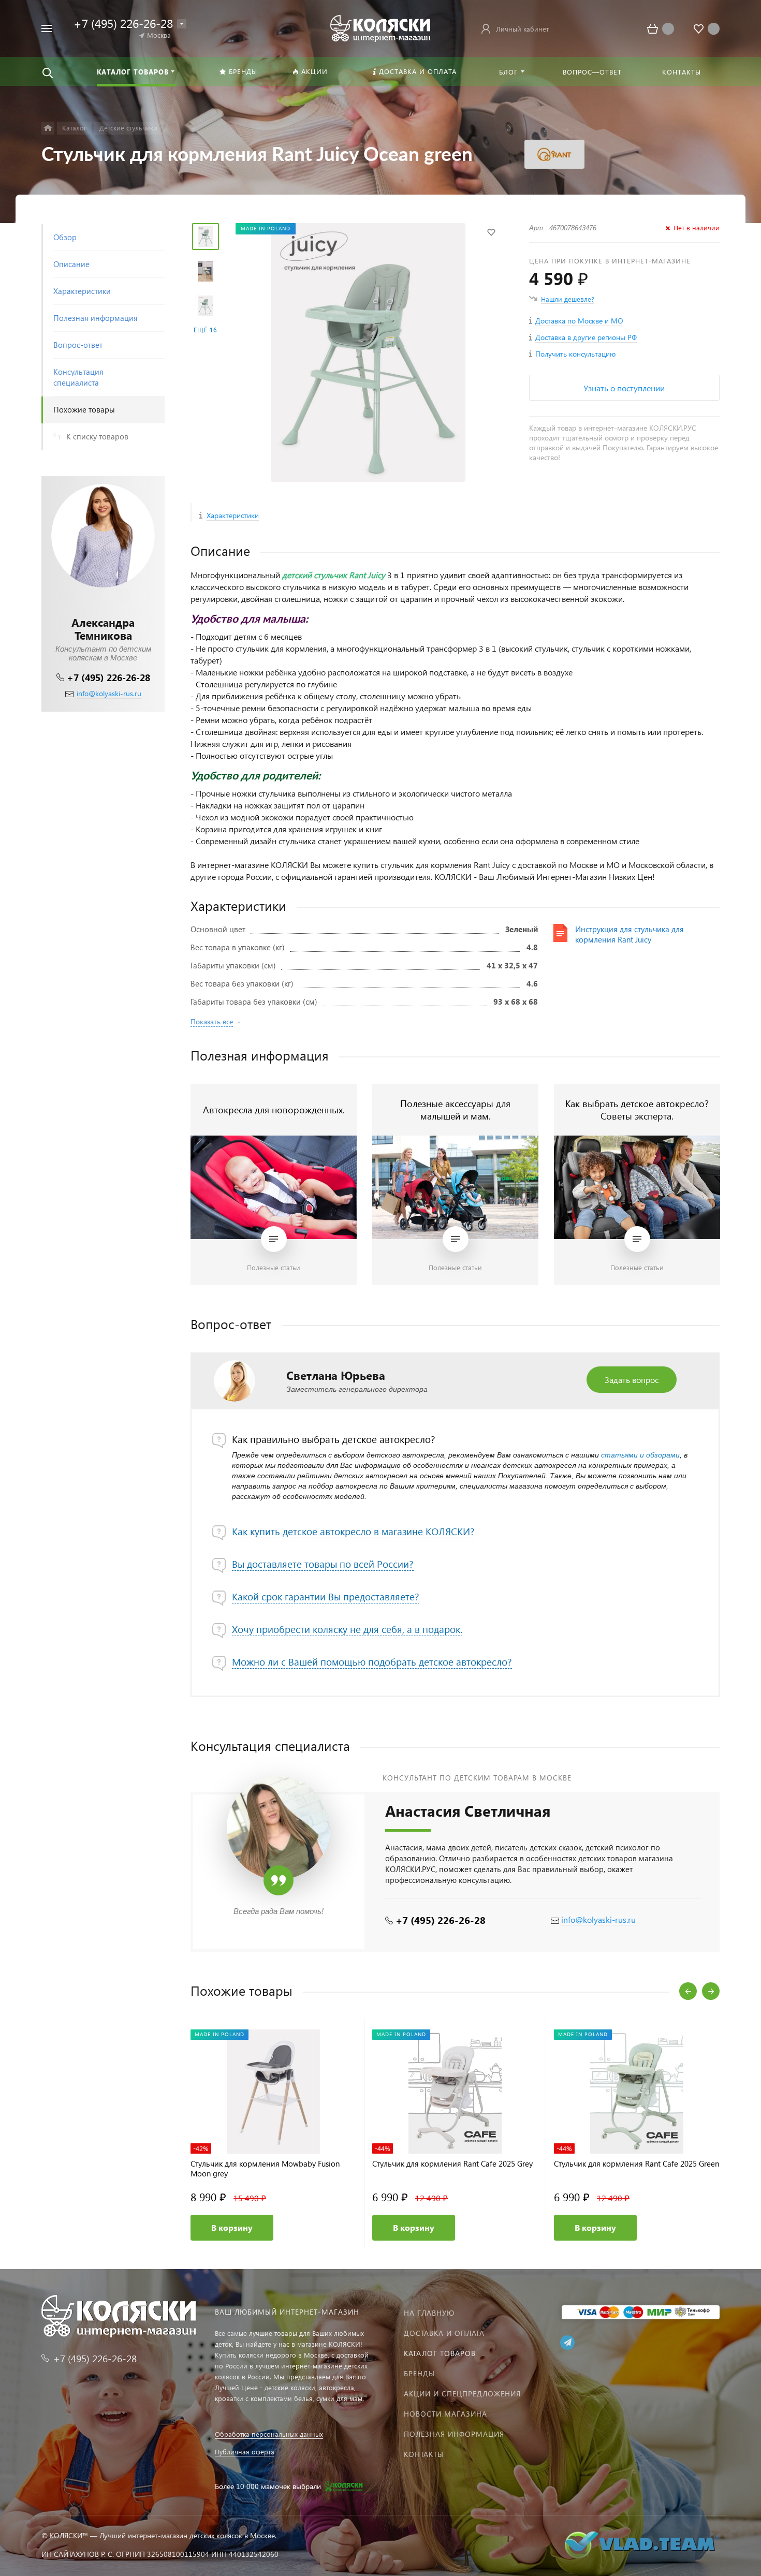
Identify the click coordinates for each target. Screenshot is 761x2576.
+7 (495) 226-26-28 (108, 677)
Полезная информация (454, 2434)
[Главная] (48, 128)
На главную (429, 2313)
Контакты (424, 2454)
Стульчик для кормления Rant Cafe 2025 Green (636, 2164)
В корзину (232, 2227)
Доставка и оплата (444, 2333)
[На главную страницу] (380, 27)
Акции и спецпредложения (462, 2394)
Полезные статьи (274, 1267)
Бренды (419, 2373)
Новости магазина (445, 2414)
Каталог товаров (440, 2353)
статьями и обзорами (640, 1455)
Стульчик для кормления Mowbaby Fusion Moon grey (265, 2169)
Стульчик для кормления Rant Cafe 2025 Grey (452, 2164)
